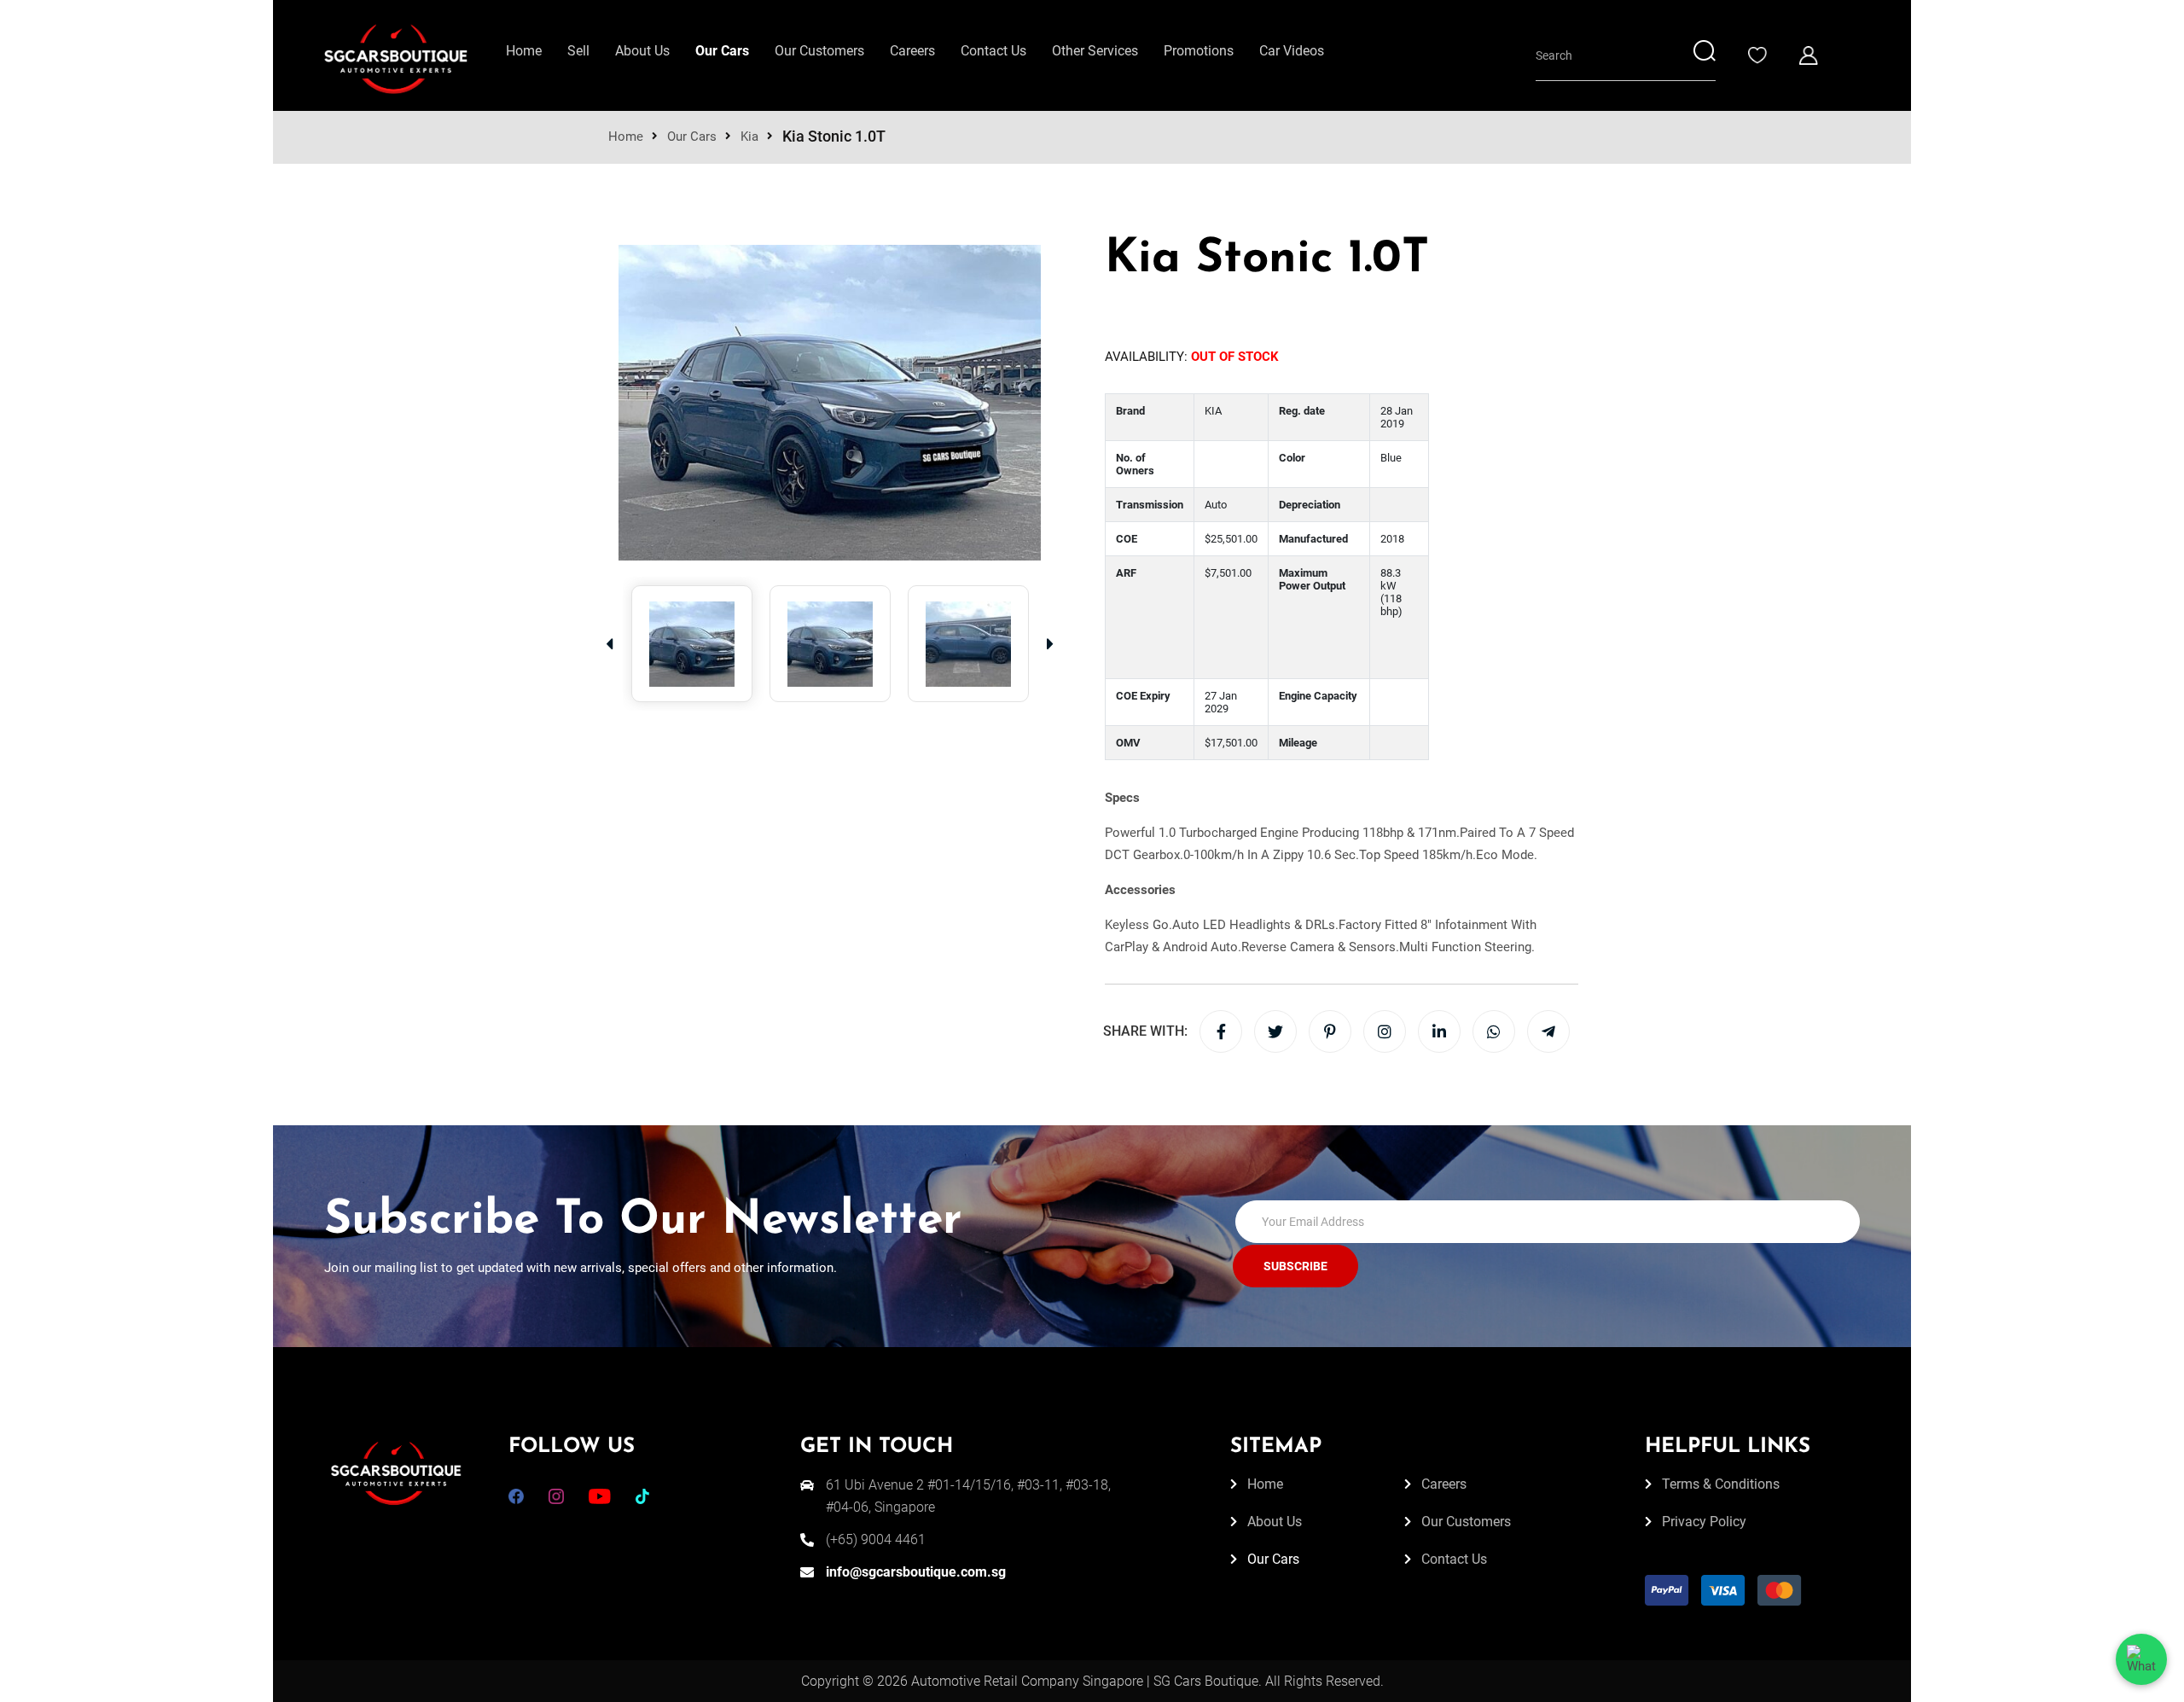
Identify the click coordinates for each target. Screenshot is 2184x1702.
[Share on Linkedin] (1439, 1031)
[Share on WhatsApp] (1494, 1031)
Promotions (1199, 51)
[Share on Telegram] (1548, 1031)
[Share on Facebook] (1221, 1031)
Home (524, 51)
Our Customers (819, 51)
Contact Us (993, 51)
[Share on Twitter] (1275, 1031)
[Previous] (609, 644)
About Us (642, 51)
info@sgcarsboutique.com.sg (916, 1572)
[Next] (1050, 644)
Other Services (1095, 51)
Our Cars (722, 51)
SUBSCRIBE (1295, 1266)
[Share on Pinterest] (1330, 1031)
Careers (912, 51)
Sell (578, 51)
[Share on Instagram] (1385, 1031)
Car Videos (1292, 51)
